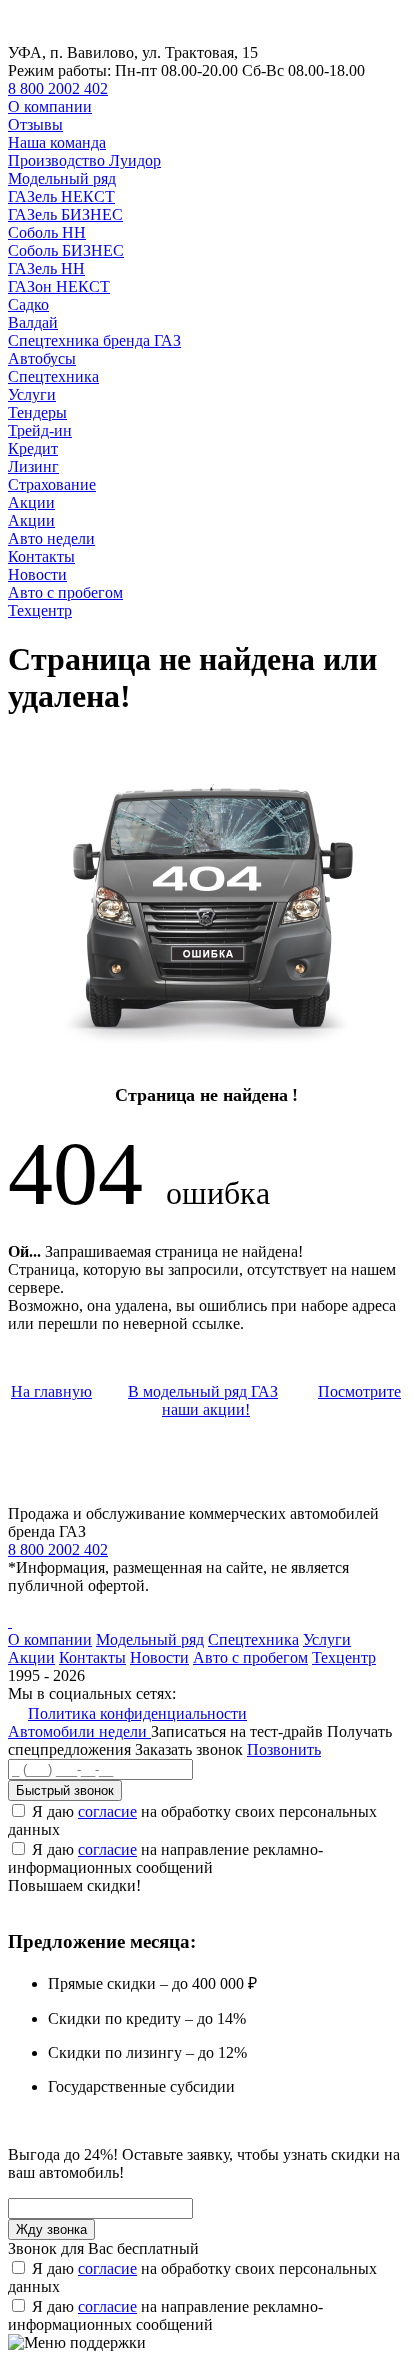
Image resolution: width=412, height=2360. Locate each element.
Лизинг (33, 466)
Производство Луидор (84, 160)
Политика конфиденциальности (137, 1713)
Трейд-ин (40, 430)
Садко (28, 304)
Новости (37, 574)
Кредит (33, 448)
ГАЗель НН (46, 268)
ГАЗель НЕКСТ (61, 196)
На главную (51, 1391)
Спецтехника (53, 376)
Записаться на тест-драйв (239, 1731)
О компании (50, 106)
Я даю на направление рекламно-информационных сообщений (165, 1858)
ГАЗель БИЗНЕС (65, 214)
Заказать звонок (189, 1749)
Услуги (32, 394)
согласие (107, 1811)
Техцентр (40, 610)
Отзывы (35, 124)
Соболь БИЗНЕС (66, 250)
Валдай (33, 322)
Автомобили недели (79, 1731)
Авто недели (51, 538)
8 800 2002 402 (58, 88)
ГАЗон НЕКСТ (59, 286)
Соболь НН (47, 232)
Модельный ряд (62, 178)
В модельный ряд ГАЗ (203, 1391)
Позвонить (284, 1749)
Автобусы (42, 358)
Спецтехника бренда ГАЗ (94, 340)
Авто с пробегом (65, 592)
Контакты (41, 556)
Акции (31, 502)
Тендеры (37, 412)
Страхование (52, 484)
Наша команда (57, 142)
